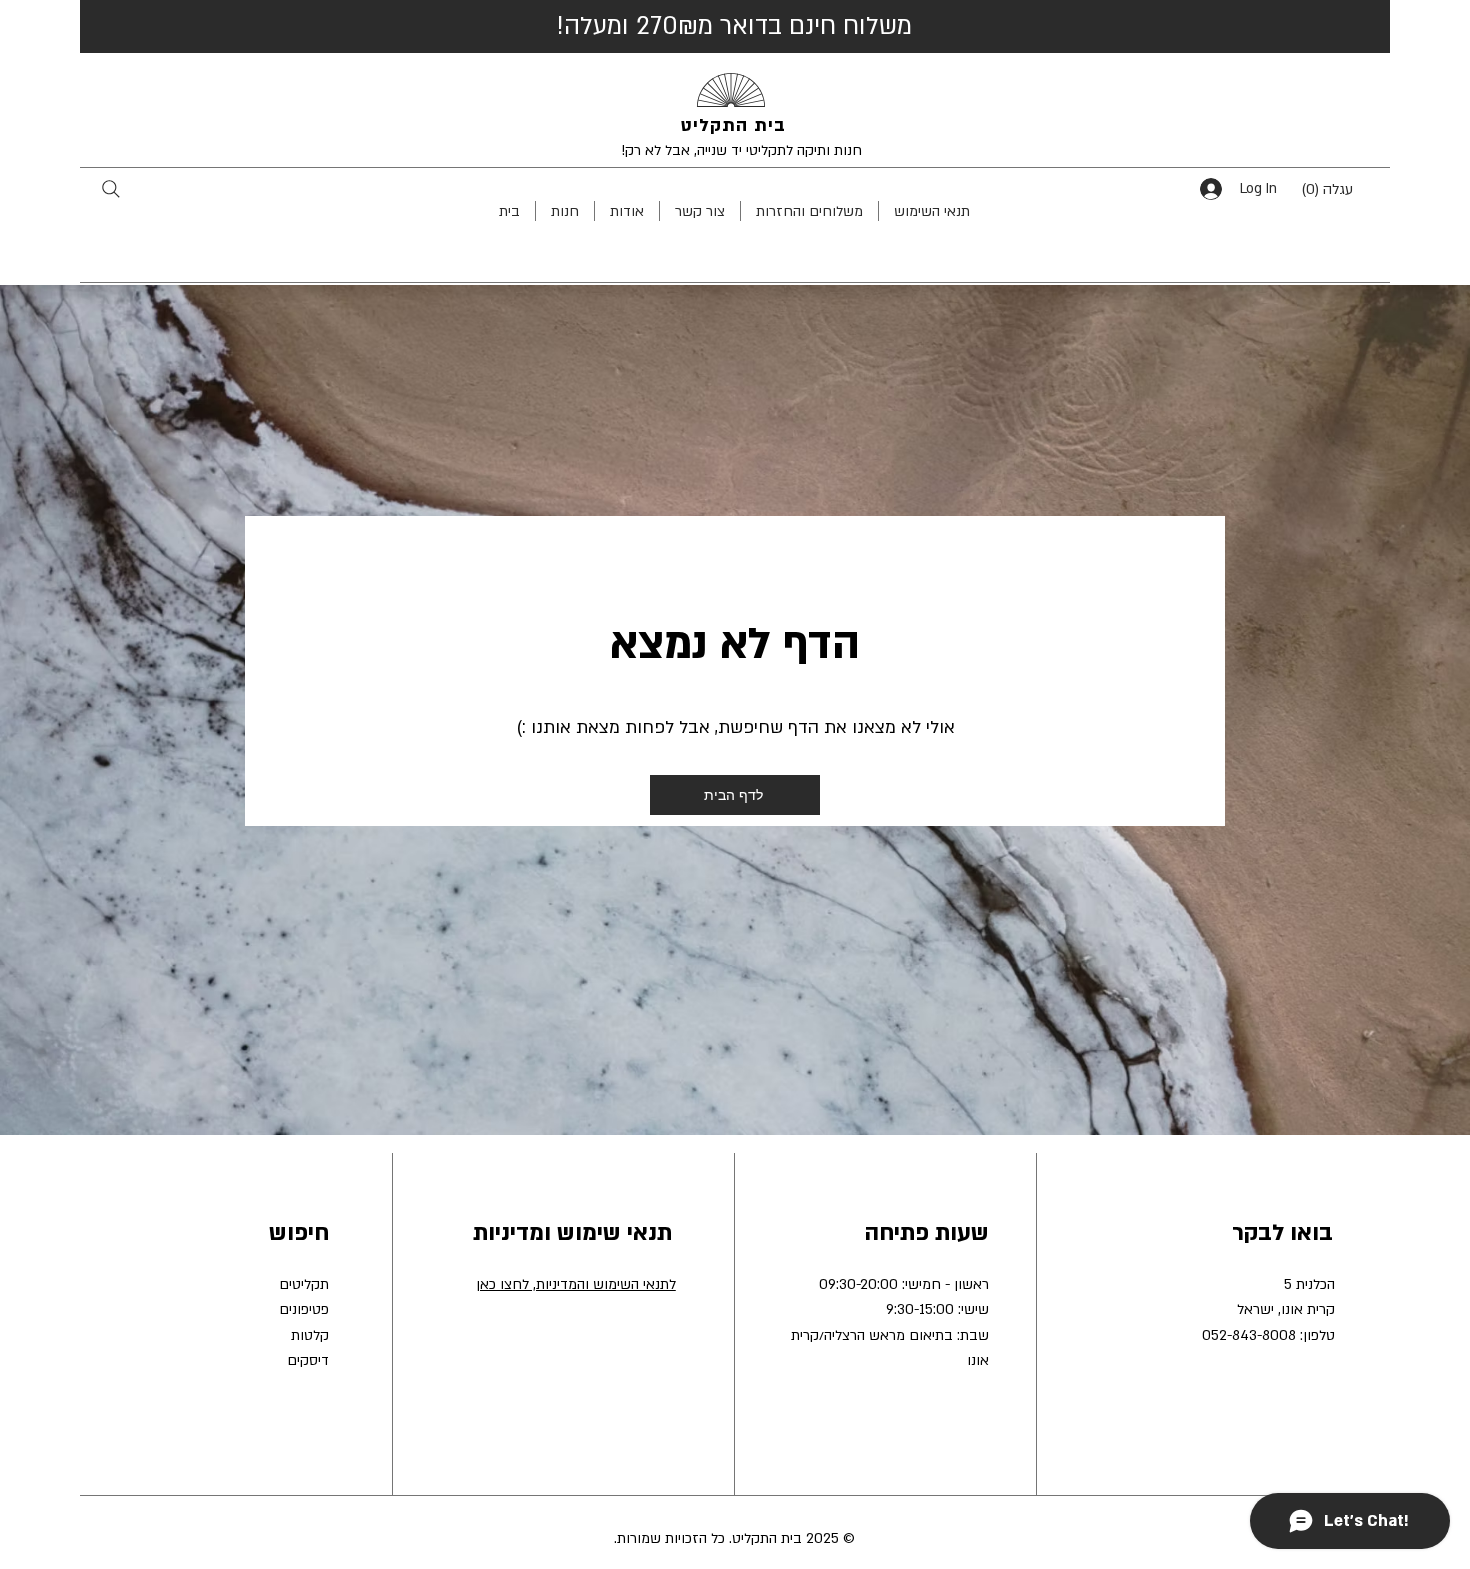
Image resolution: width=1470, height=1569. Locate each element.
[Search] (110, 188)
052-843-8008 (1249, 1335)
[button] (1342, 188)
